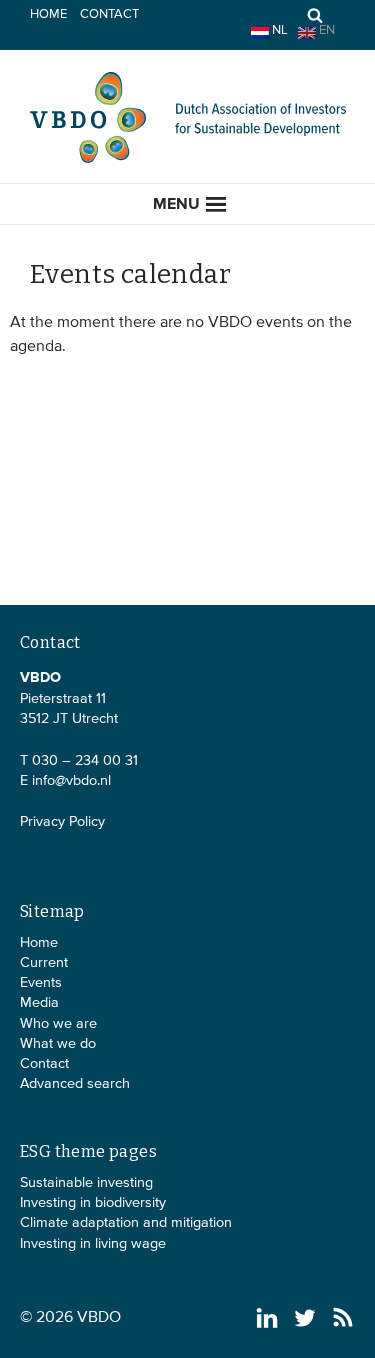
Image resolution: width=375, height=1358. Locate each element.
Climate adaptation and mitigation (126, 1223)
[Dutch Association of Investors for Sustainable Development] (188, 161)
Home (48, 14)
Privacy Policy (62, 822)
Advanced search (75, 1084)
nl (278, 30)
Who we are (58, 1024)
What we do (58, 1044)
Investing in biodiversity (93, 1203)
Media (39, 1003)
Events (41, 983)
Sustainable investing (86, 1183)
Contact (109, 14)
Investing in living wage (93, 1244)
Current (44, 963)
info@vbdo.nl (71, 781)
